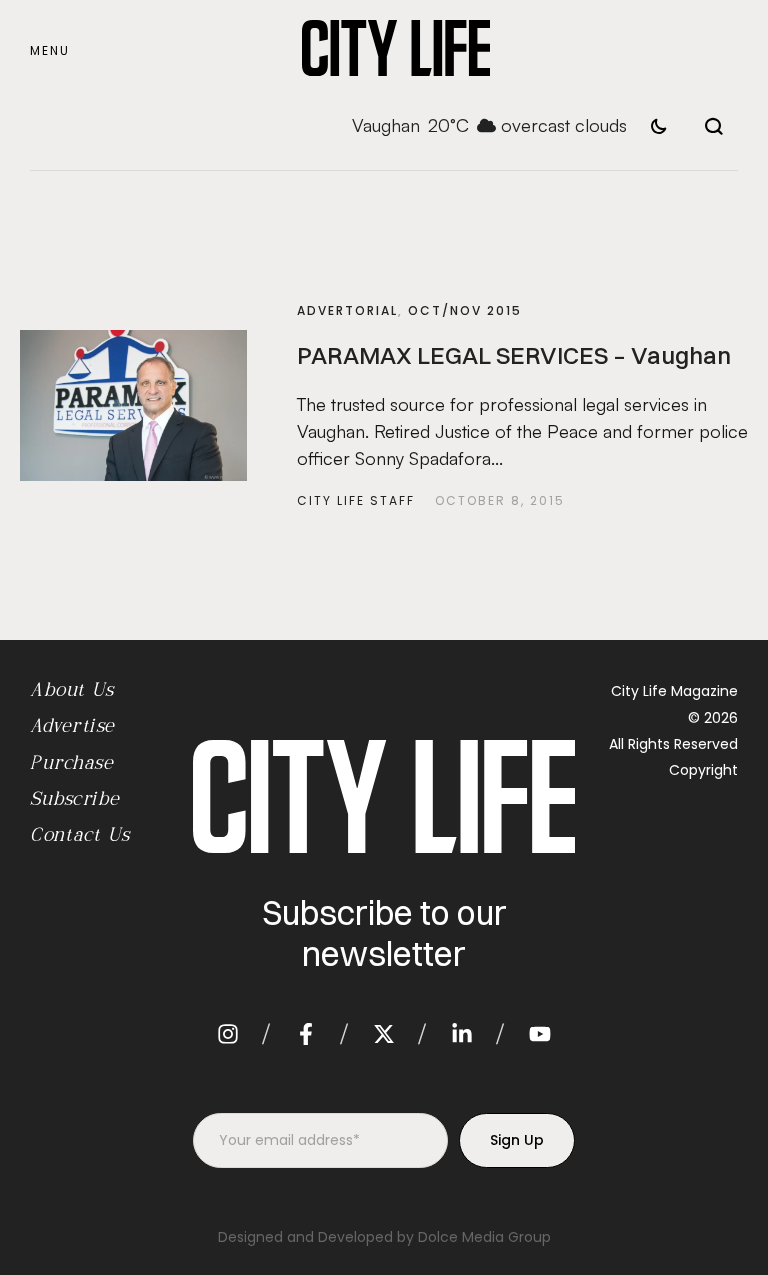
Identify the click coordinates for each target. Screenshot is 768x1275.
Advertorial (347, 310)
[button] (50, 51)
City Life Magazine (674, 691)
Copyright (703, 770)
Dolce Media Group (484, 1237)
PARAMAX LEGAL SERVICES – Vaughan (514, 355)
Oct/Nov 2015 (465, 310)
